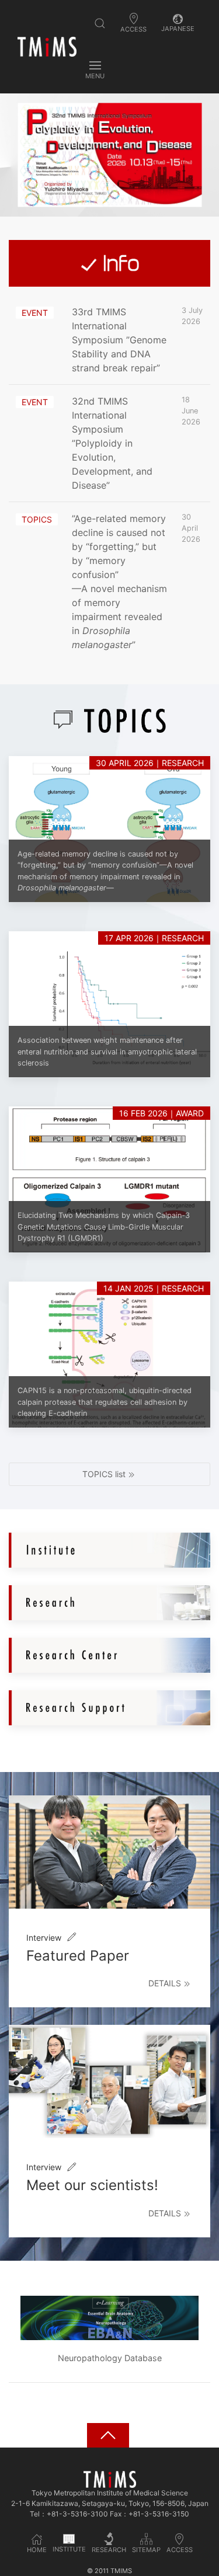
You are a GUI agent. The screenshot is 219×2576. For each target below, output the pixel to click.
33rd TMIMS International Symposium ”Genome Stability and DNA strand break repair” (119, 340)
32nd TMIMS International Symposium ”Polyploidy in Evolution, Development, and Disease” (112, 443)
